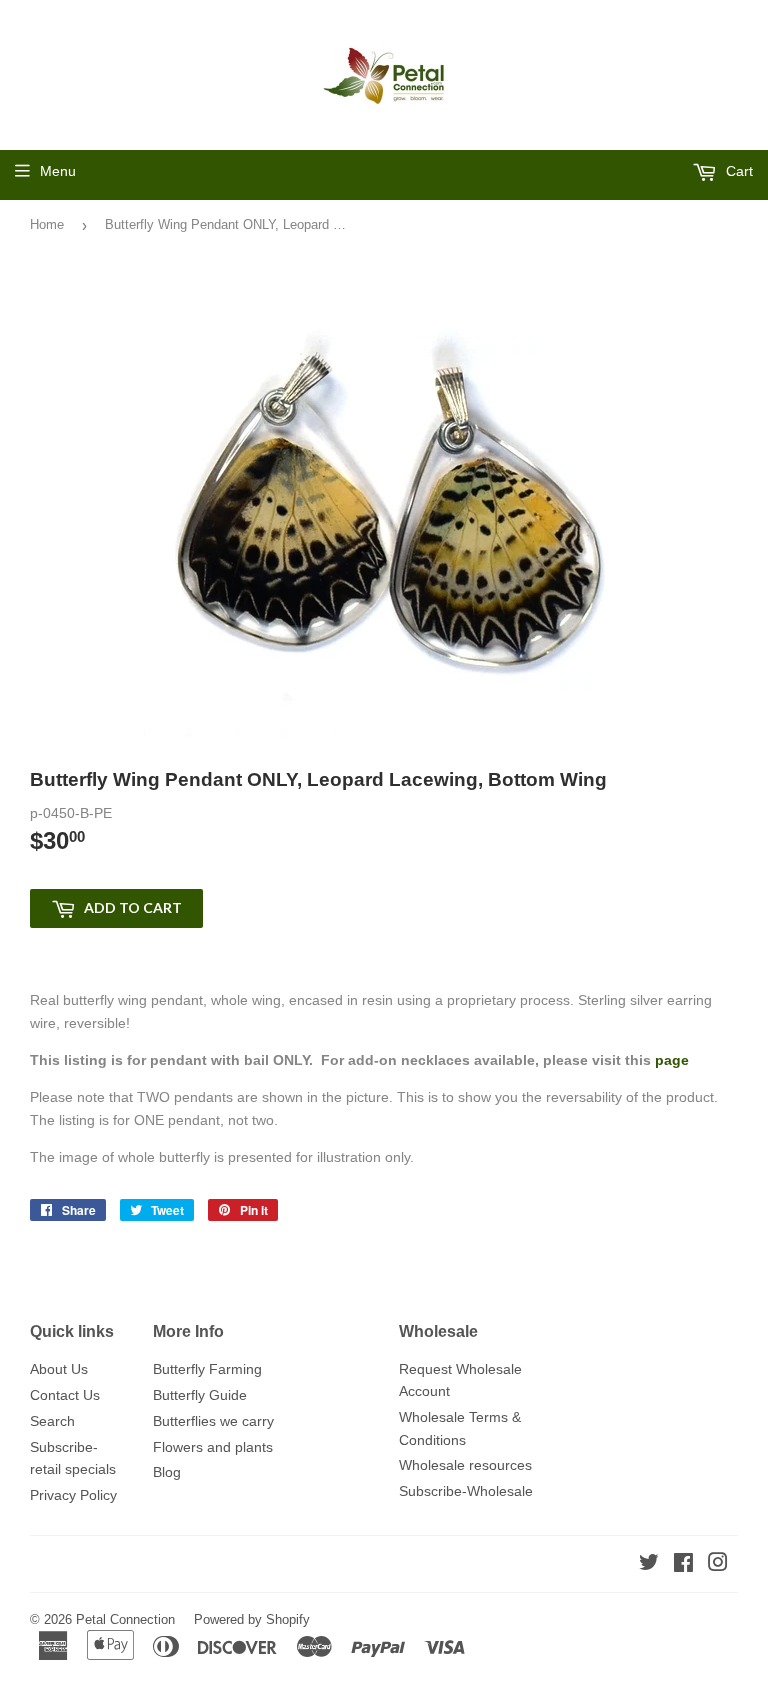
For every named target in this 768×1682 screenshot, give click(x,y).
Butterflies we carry (213, 1421)
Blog (167, 1472)
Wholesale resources (465, 1465)
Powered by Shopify (252, 1619)
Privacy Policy (73, 1495)
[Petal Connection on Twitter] (649, 1565)
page (674, 1060)
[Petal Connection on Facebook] (683, 1565)
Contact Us (65, 1395)
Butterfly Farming (207, 1369)
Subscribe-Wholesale (466, 1491)
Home (47, 224)
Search (52, 1421)
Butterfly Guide (200, 1395)
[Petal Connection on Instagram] (718, 1565)
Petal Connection (125, 1619)
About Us (59, 1369)
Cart (737, 171)
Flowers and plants (213, 1447)
